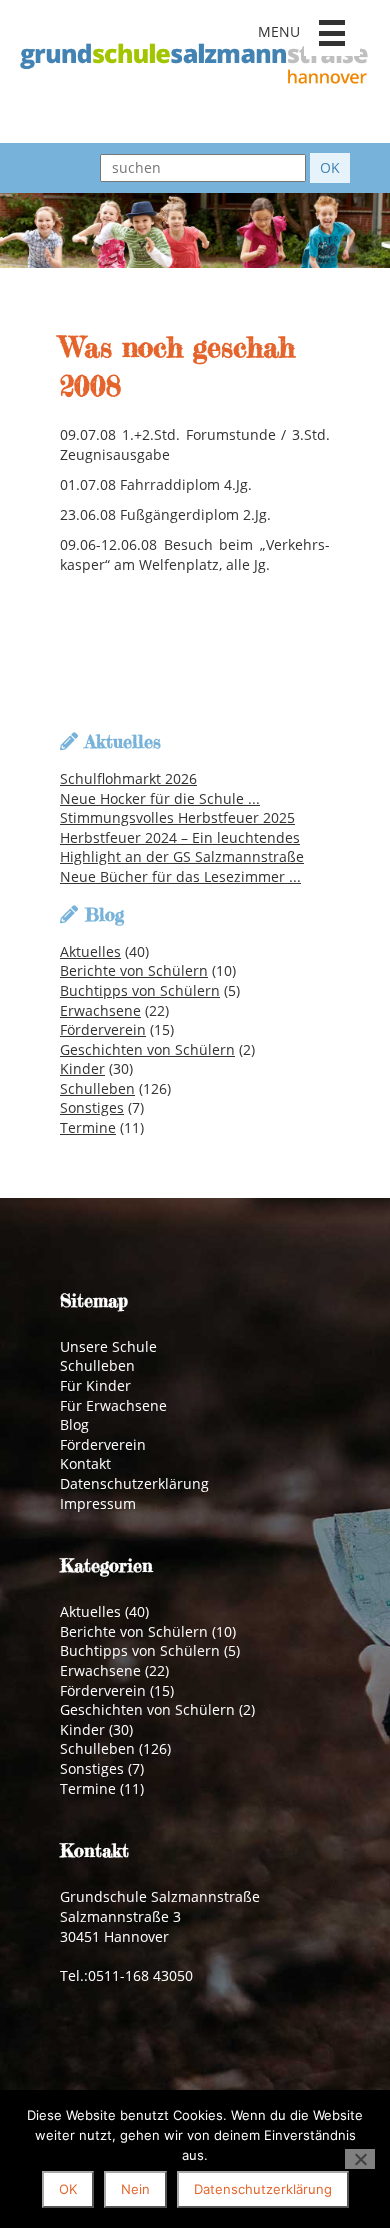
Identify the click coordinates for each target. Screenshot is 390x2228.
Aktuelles (90, 951)
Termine (88, 1127)
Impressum (98, 1503)
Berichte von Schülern (134, 970)
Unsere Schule (108, 1346)
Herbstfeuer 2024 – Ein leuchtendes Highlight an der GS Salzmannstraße (182, 847)
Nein (135, 2189)
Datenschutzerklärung (134, 1483)
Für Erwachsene (113, 1405)
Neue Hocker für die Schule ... (160, 798)
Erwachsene (100, 1010)
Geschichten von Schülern (147, 1049)
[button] (332, 33)
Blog (74, 1424)
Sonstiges (92, 1107)
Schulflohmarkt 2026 (128, 778)
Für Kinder (95, 1385)
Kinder (82, 1068)
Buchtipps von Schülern (140, 990)
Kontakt (85, 1463)
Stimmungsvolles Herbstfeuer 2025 (177, 817)
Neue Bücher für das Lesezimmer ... (180, 876)
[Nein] (360, 2159)
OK (68, 2189)
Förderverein (103, 1029)
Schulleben (97, 1088)
